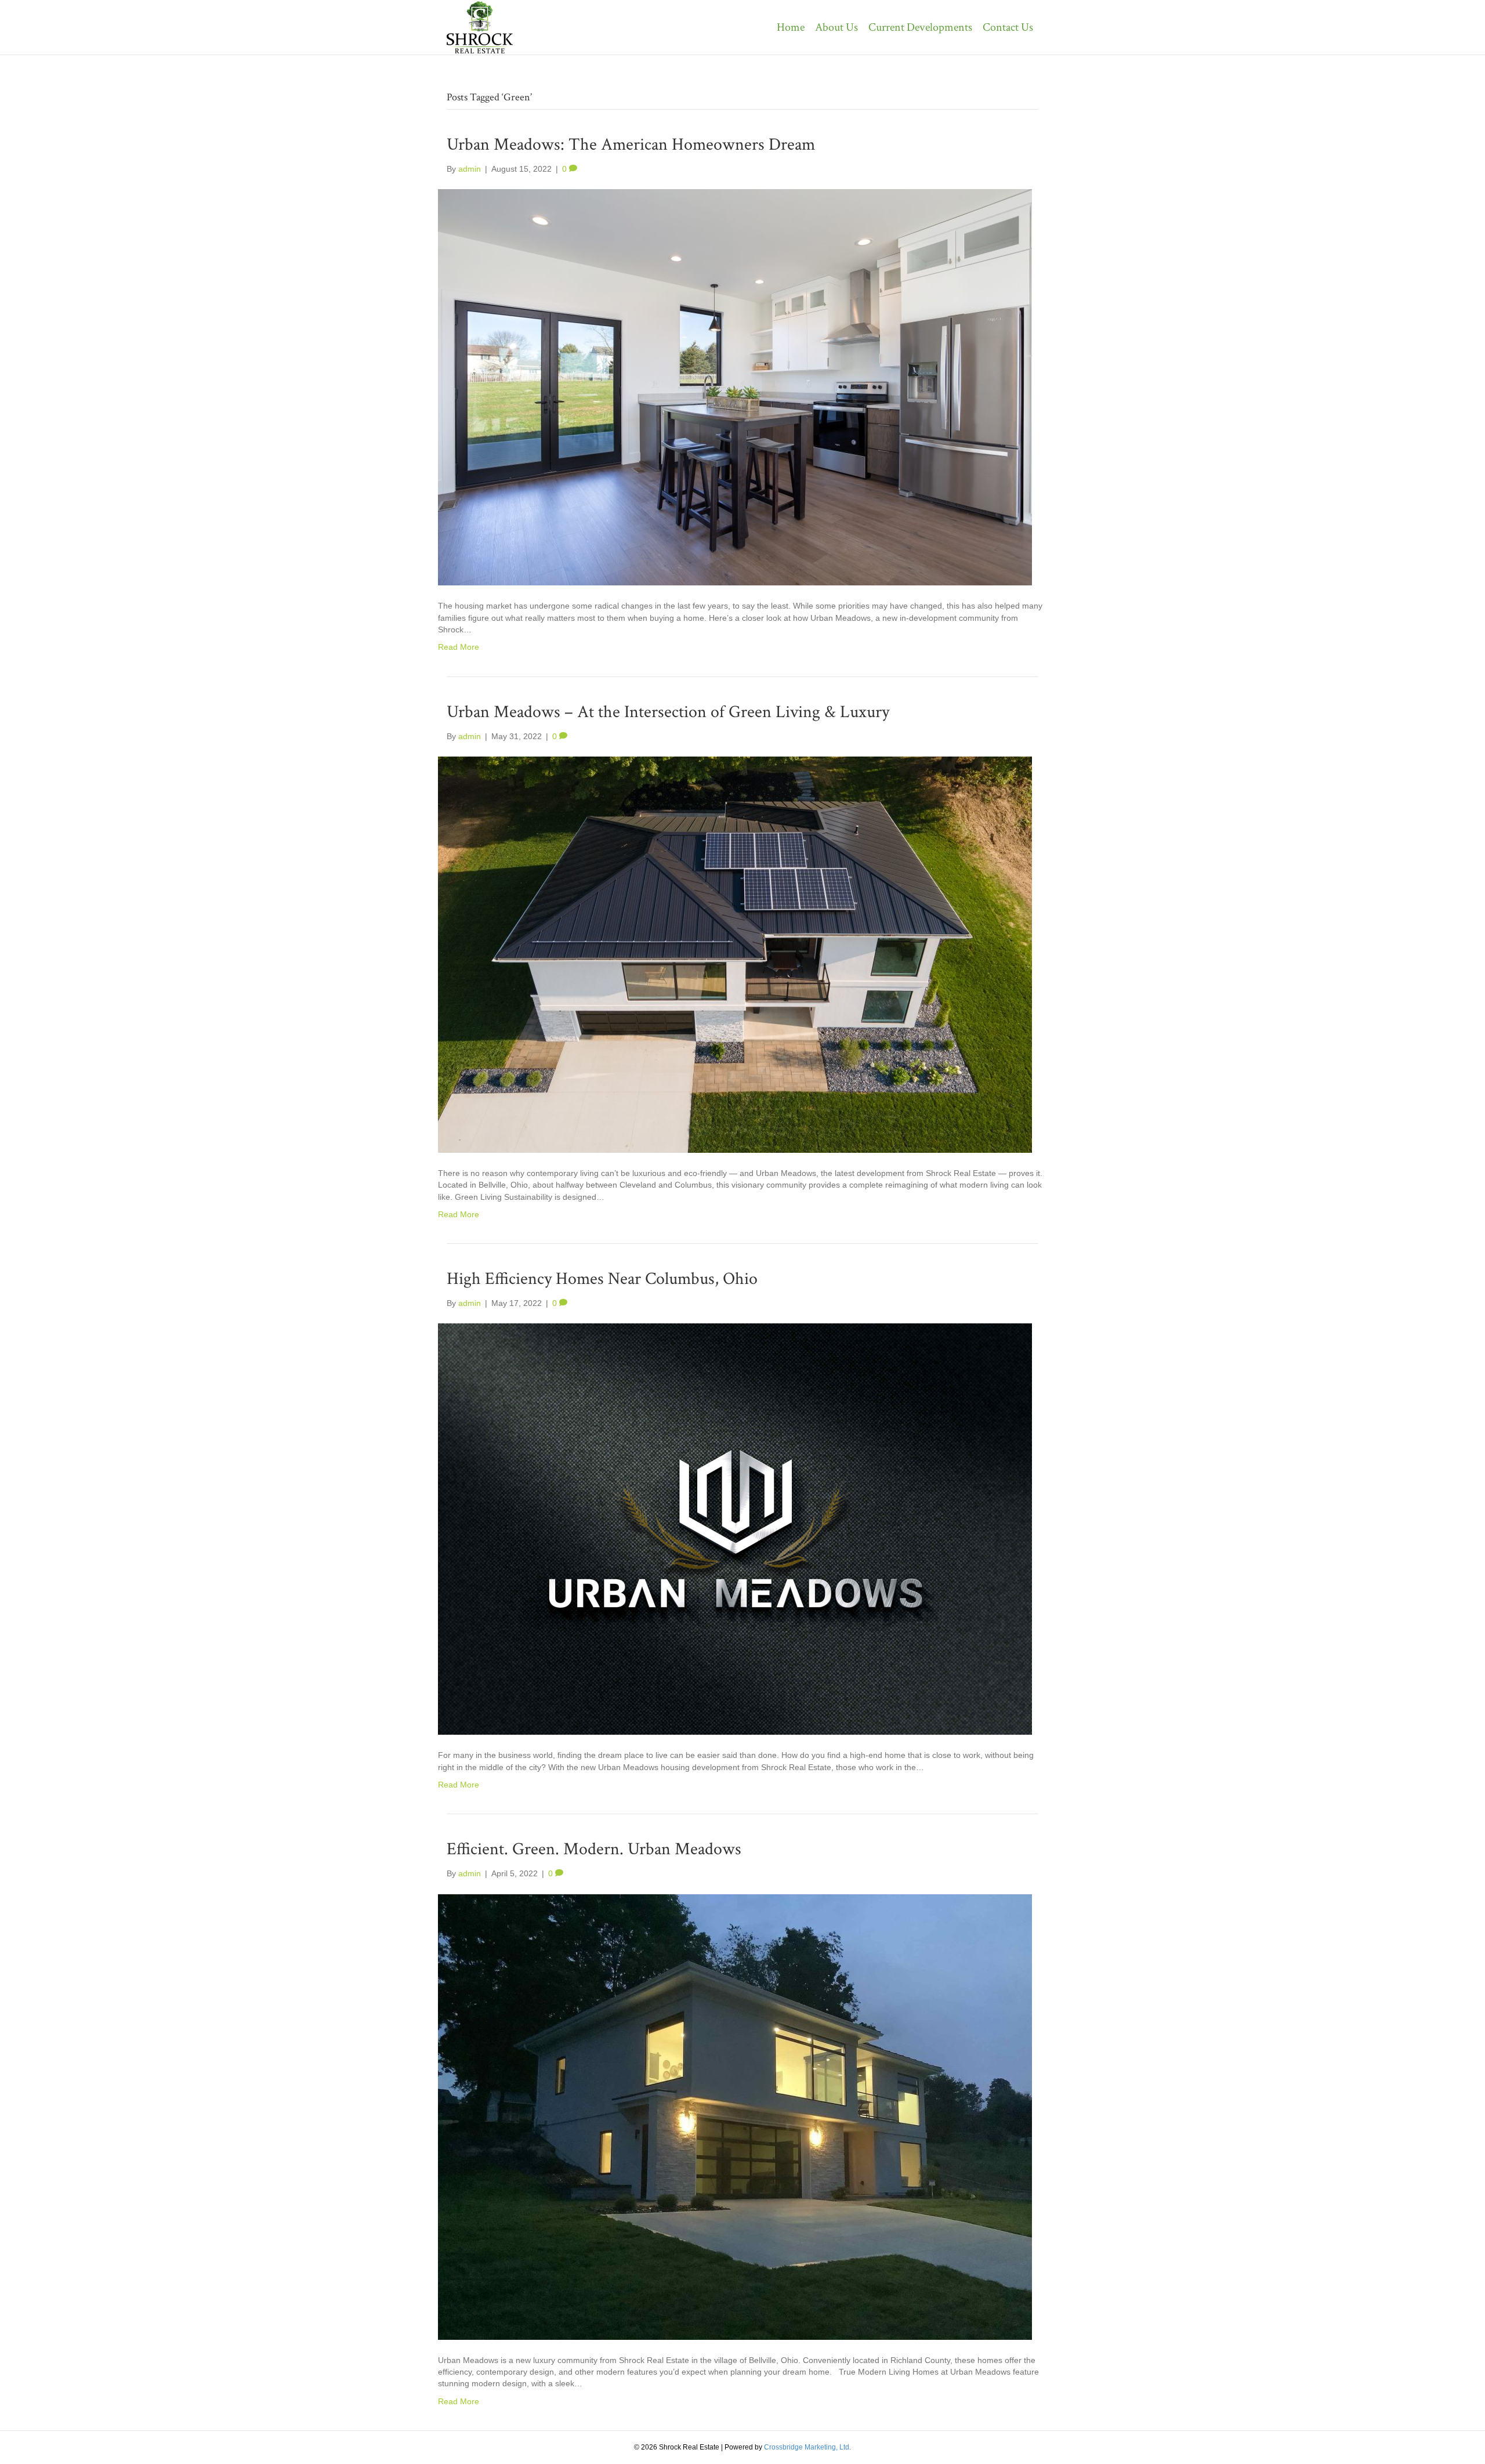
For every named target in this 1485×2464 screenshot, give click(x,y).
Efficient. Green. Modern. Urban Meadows (594, 1849)
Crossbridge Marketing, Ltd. (807, 2447)
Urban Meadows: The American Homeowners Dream (631, 145)
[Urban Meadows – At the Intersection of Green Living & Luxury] (735, 954)
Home (791, 27)
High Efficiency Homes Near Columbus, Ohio (602, 1279)
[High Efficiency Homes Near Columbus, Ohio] (735, 1529)
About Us (836, 27)
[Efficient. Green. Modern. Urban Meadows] (735, 2116)
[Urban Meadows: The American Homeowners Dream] (735, 387)
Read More (459, 647)
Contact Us (1008, 27)
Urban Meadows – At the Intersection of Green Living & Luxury (668, 712)
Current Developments (920, 27)
